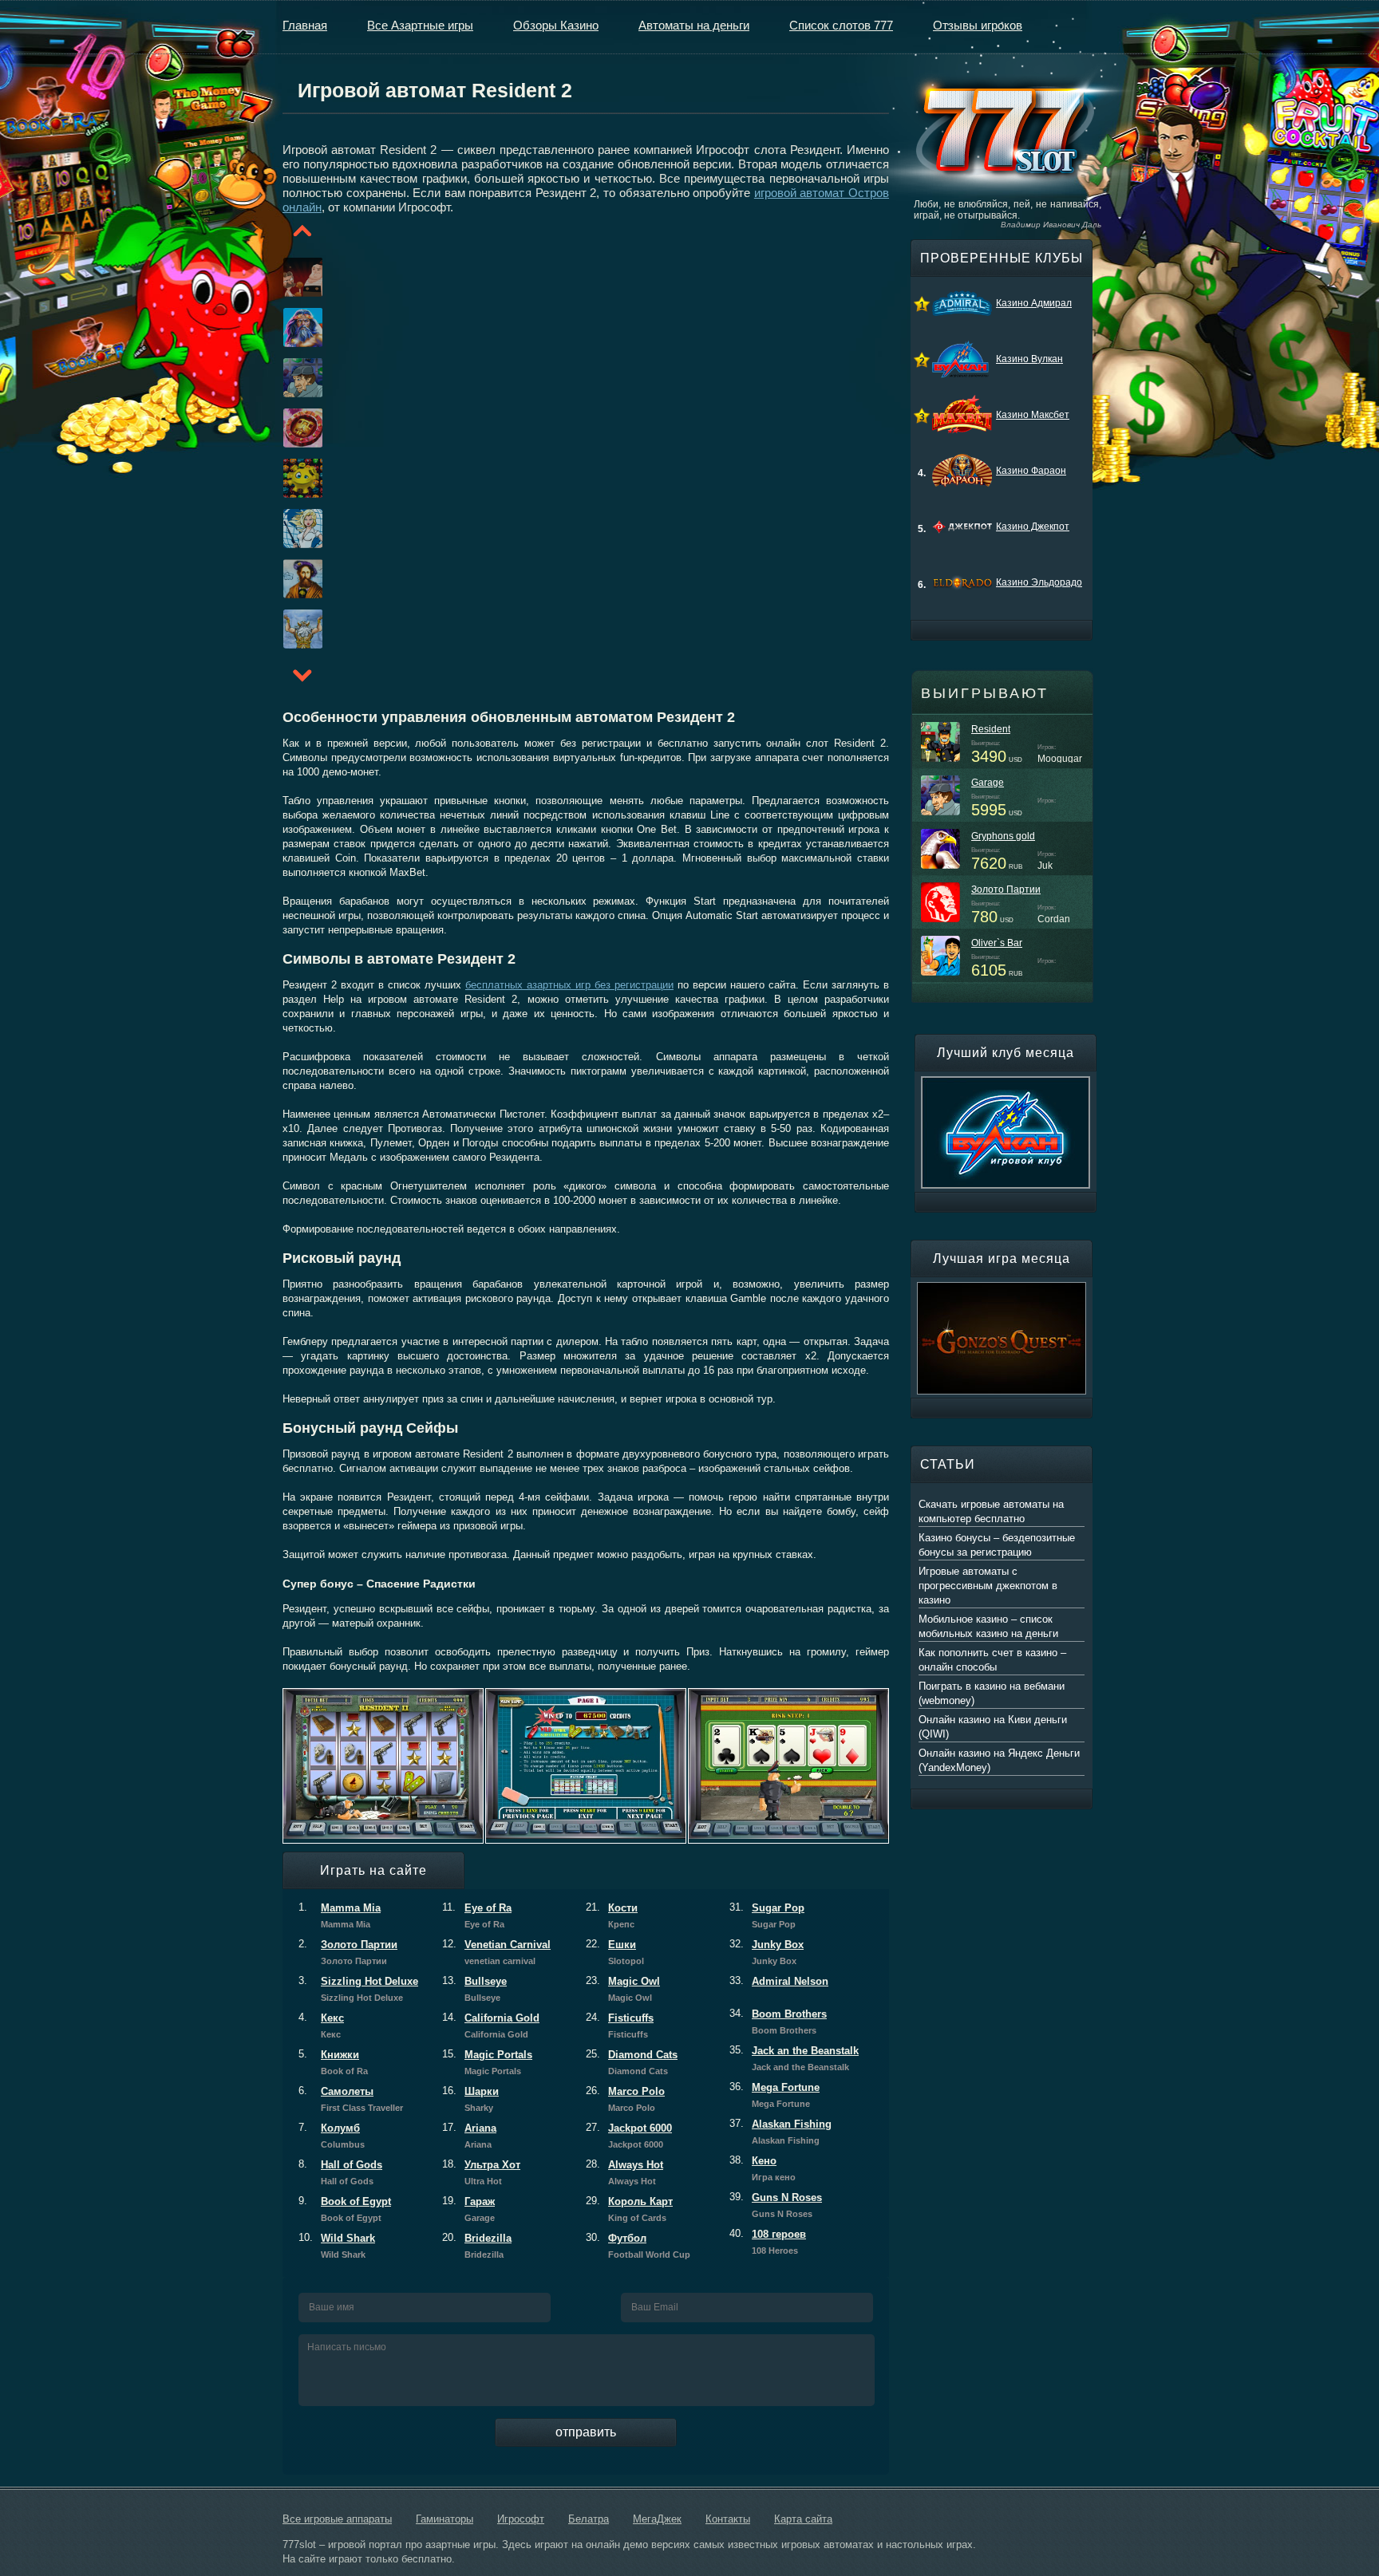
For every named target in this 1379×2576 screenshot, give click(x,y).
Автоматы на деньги (694, 25)
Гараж (468, 2209)
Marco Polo (625, 2099)
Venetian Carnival (496, 1952)
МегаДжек (657, 2519)
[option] (283, 277)
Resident (991, 729)
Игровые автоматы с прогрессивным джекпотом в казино (988, 1586)
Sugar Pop (767, 1915)
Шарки (470, 2099)
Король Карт (629, 2209)
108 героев (768, 2242)
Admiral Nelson (779, 1981)
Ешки (615, 1952)
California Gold (491, 2026)
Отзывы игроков (978, 25)
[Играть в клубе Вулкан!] (1006, 1083)
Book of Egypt (345, 2209)
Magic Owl (623, 1989)
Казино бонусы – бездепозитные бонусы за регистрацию (997, 1545)
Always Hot (624, 2172)
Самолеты (351, 2099)
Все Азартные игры (420, 25)
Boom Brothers (778, 2022)
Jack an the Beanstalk (794, 2058)
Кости (612, 1915)
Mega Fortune (774, 2095)
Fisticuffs (620, 2026)
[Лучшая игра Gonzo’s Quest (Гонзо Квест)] (1002, 1289)
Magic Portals (487, 2062)
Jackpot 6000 (629, 2136)
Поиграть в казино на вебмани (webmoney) (992, 1693)
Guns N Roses (776, 2205)
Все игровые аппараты (337, 2519)
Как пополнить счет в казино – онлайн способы (992, 1660)
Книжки (333, 2062)
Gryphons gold (1003, 836)
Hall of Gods (340, 2172)
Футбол (638, 2246)
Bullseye (474, 1989)
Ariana (469, 2136)
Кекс (321, 2026)
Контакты (728, 2519)
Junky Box (767, 1952)
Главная (305, 25)
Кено (763, 2168)
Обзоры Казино (556, 25)
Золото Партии (348, 1952)
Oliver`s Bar (997, 943)
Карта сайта (803, 2519)
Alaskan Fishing (780, 2132)
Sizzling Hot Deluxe (358, 1989)
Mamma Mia (340, 1915)
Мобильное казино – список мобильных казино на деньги (988, 1626)
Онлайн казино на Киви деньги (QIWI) (993, 1727)
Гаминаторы (445, 2519)
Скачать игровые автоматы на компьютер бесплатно (991, 1511)
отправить (586, 2432)
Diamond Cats (632, 2062)
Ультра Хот (481, 2172)
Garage (988, 783)
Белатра (589, 2519)
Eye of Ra (477, 1915)
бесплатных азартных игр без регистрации (569, 985)
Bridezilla (477, 2246)
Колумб (332, 2136)
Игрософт (521, 2519)
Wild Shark (337, 2246)
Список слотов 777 (841, 25)
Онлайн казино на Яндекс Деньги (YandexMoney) (999, 1760)
